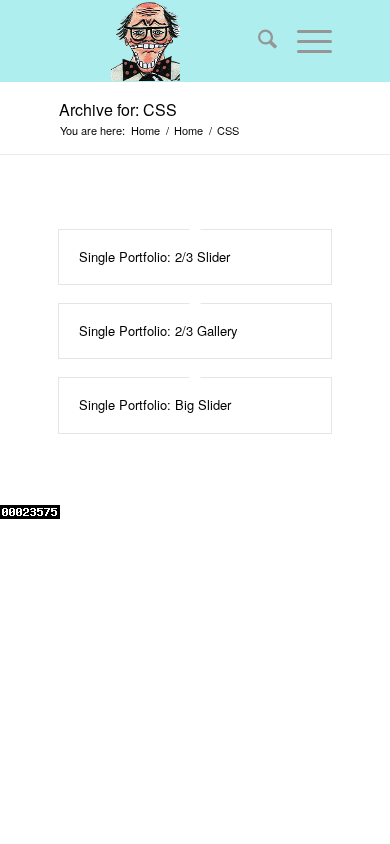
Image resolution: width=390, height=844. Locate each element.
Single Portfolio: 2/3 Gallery (158, 330)
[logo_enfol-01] (168, 41)
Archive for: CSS (118, 109)
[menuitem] (257, 41)
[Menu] (304, 41)
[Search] (257, 41)
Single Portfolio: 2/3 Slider (154, 256)
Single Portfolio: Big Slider (155, 404)
